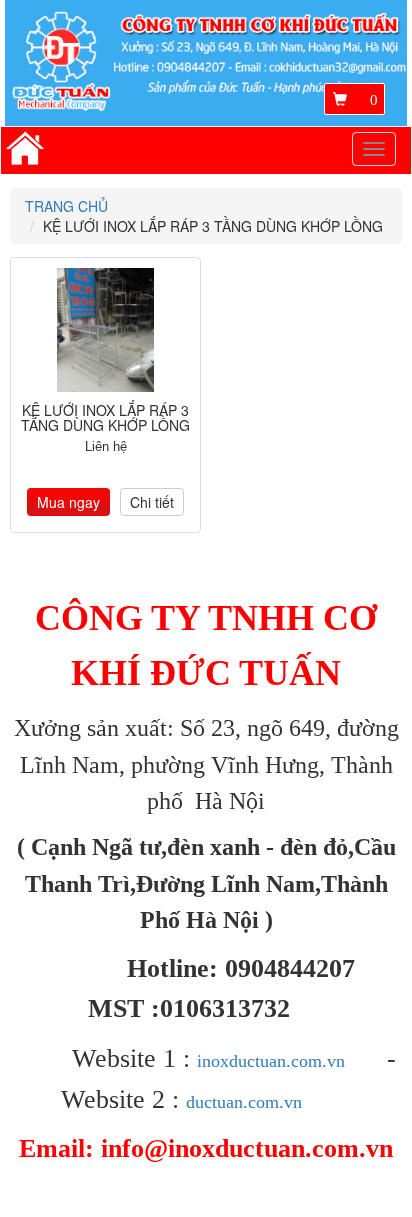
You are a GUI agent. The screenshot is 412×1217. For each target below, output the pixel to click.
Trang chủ (66, 206)
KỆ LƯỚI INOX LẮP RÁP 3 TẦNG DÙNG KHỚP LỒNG (105, 417)
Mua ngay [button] (68, 502)
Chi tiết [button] (152, 502)
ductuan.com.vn (244, 1102)
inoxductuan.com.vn (271, 1061)
